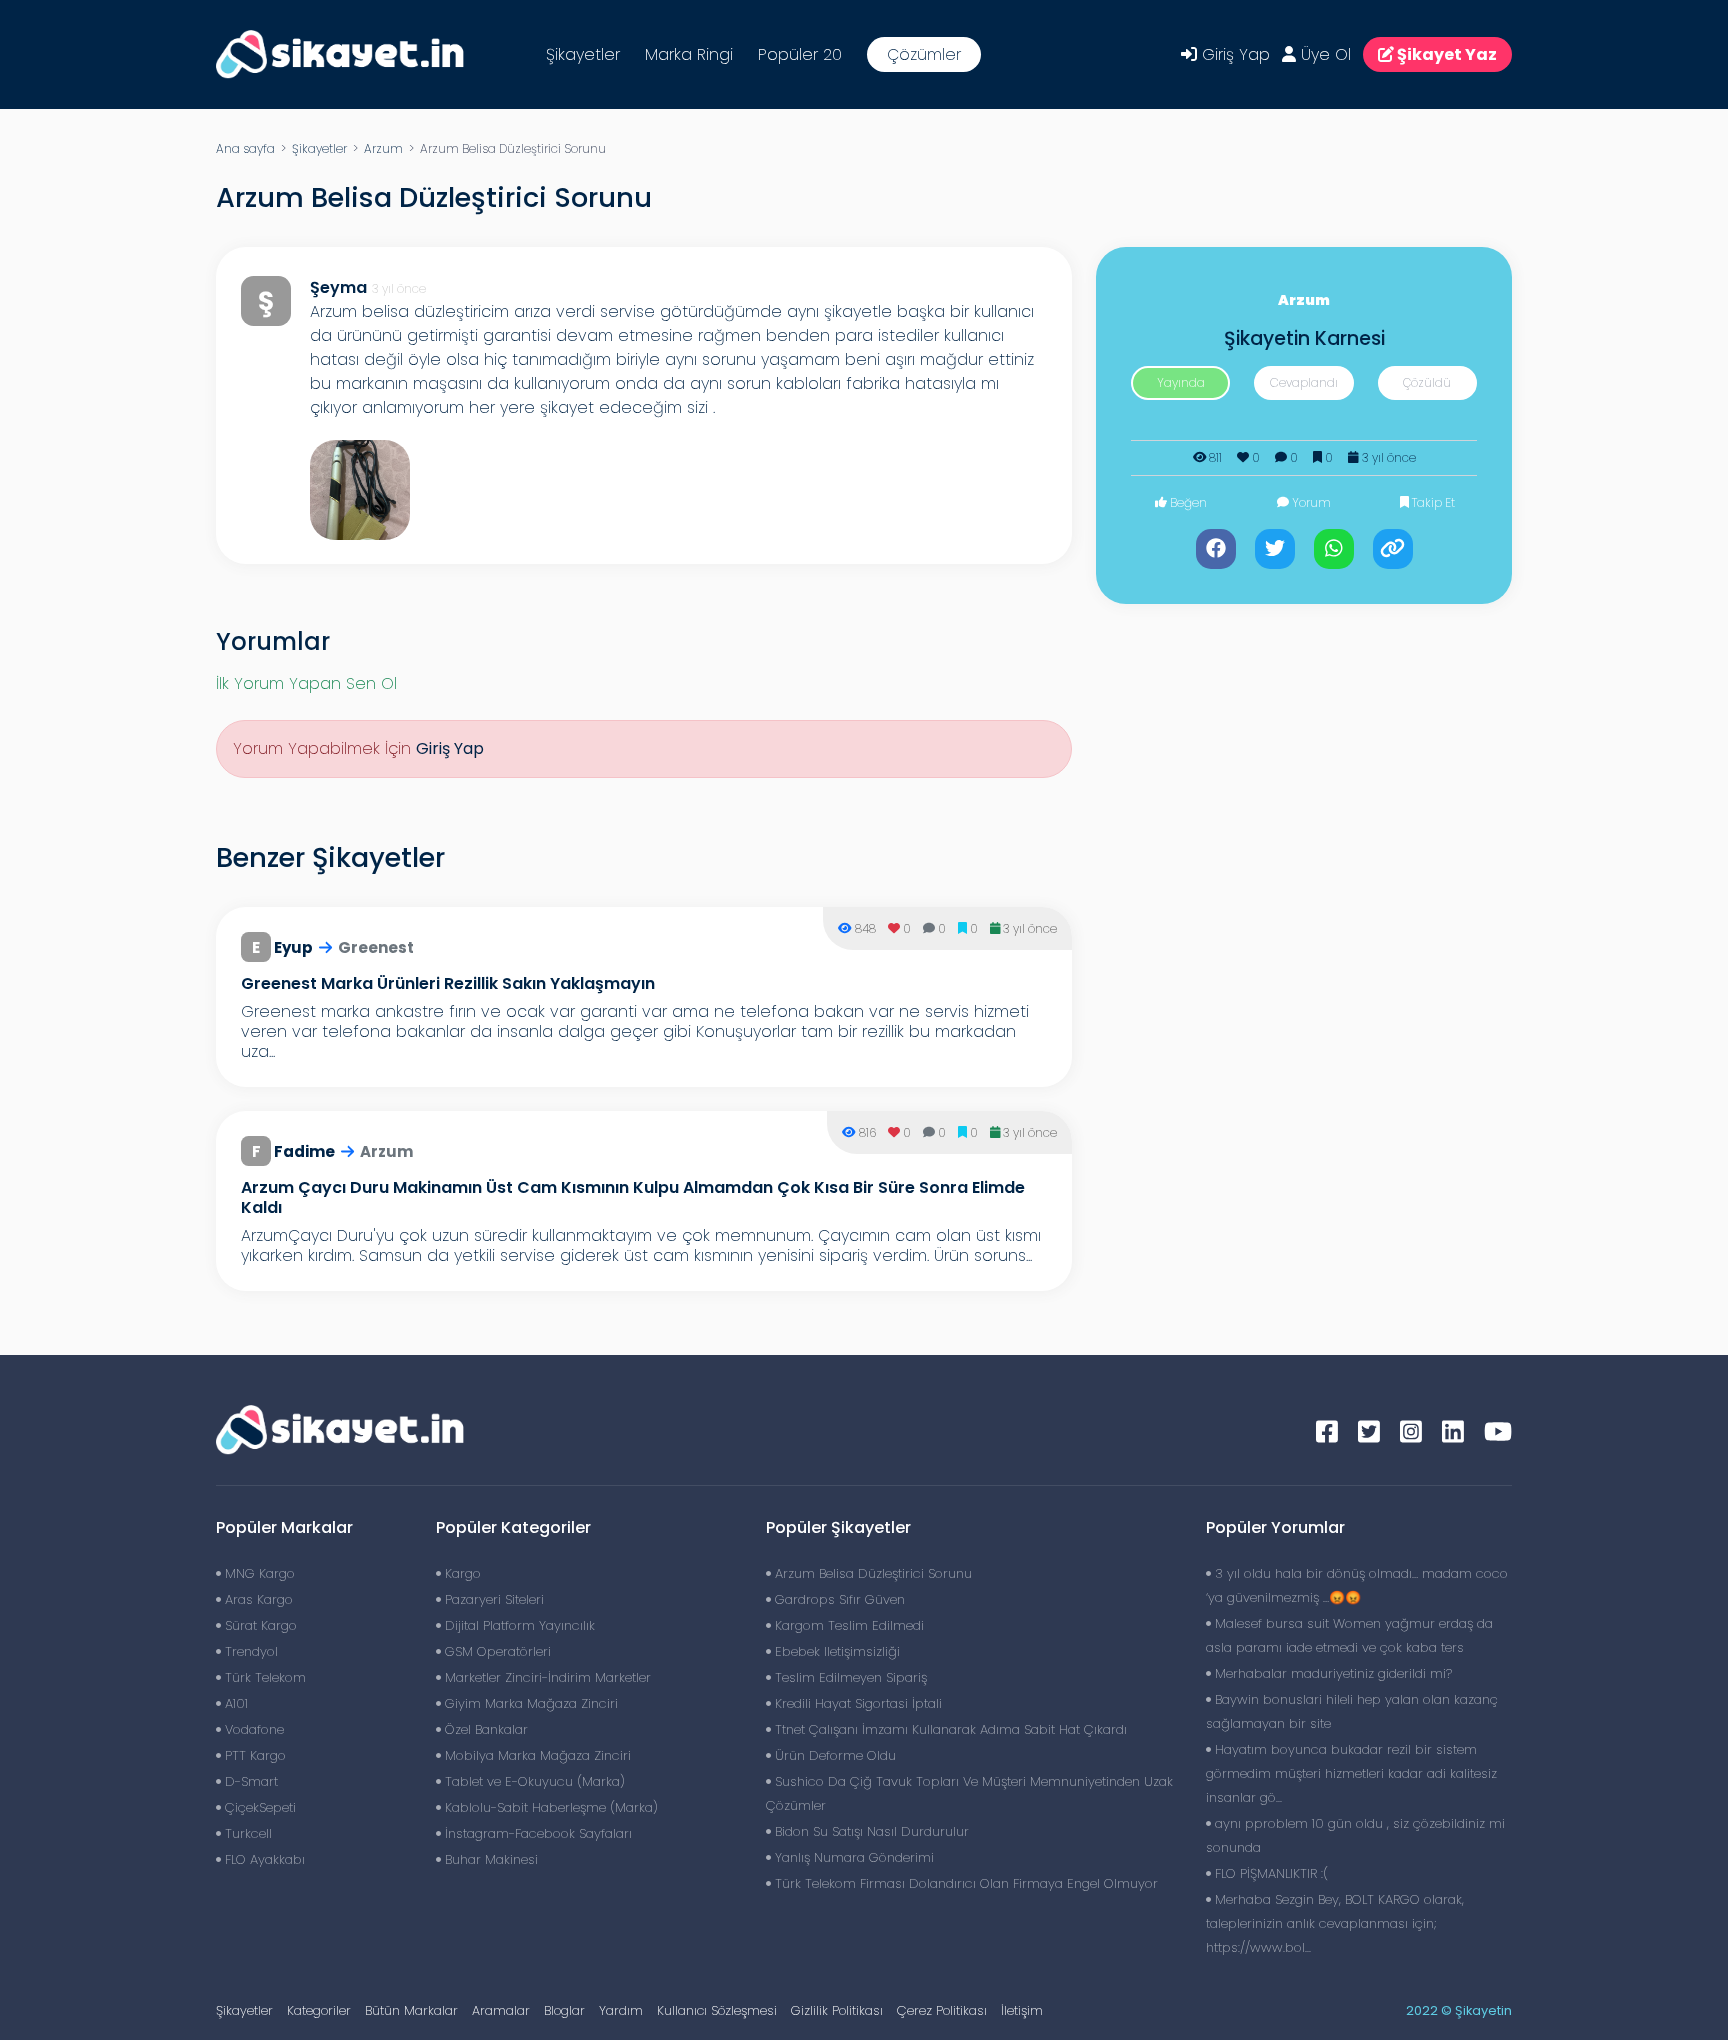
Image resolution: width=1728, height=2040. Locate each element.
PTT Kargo (253, 1755)
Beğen (1187, 502)
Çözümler (924, 54)
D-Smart (249, 1781)
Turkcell (246, 1833)
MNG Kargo (258, 1573)
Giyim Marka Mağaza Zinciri (529, 1703)
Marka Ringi (689, 54)
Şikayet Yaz (1445, 54)
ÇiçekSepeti (258, 1807)
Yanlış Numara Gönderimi (852, 1857)
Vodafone (252, 1729)
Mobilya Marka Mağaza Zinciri (536, 1755)
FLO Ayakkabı (263, 1859)
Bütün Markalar (411, 2010)
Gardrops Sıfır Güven (838, 1599)
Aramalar (501, 2010)
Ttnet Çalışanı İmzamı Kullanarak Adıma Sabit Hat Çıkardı (949, 1729)
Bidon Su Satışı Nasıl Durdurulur (870, 1831)
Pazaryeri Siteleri (492, 1599)
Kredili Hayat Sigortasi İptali (856, 1703)
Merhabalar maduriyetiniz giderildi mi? (1331, 1673)
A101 (234, 1703)
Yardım (621, 2010)
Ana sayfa (245, 148)
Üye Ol (1323, 54)
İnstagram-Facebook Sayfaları (536, 1833)
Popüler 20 (800, 54)
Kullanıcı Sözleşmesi (717, 2010)
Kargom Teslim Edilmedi (847, 1625)
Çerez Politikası (942, 2010)
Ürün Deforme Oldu (833, 1755)
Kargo (461, 1573)
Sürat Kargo (259, 1625)
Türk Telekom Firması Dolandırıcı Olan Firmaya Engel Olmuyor (964, 1883)
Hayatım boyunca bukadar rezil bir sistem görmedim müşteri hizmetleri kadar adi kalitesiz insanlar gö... (1351, 1773)
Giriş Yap (1233, 54)
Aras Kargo (257, 1599)
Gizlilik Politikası (837, 2010)
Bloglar (564, 2010)
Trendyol (249, 1651)
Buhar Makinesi (489, 1859)
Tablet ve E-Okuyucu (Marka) (533, 1781)
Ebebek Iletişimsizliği (835, 1651)
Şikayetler (583, 54)
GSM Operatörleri (496, 1651)
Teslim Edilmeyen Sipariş (849, 1677)
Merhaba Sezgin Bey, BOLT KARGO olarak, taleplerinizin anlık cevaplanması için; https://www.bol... (1335, 1923)
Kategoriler (319, 2010)
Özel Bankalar (484, 1729)
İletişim (1022, 2010)
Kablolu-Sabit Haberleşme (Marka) (549, 1807)
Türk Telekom (263, 1677)
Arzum (383, 148)
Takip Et (1432, 502)
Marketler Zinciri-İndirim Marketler (546, 1677)
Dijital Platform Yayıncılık (518, 1625)
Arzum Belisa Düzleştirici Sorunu (871, 1573)
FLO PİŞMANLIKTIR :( (1269, 1873)
